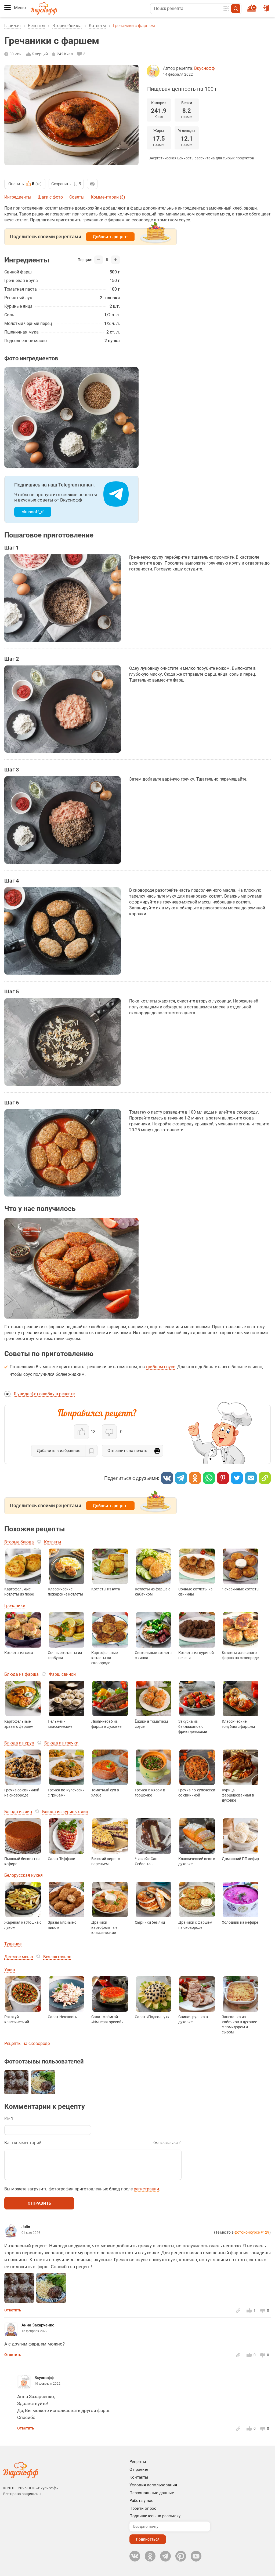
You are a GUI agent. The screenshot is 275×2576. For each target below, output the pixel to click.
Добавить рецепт (110, 237)
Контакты (139, 2477)
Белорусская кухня (23, 1875)
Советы (77, 197)
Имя (9, 2118)
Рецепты (37, 26)
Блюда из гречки (61, 1743)
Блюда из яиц (18, 1812)
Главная (12, 26)
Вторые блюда (67, 26)
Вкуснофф (205, 68)
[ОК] (195, 1478)
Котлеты (97, 26)
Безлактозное (57, 1957)
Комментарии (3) (108, 197)
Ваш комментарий (23, 2143)
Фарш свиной (62, 1674)
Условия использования (153, 2485)
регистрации (146, 2189)
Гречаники (15, 1606)
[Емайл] (251, 1478)
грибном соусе (160, 1367)
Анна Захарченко (38, 2325)
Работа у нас (141, 2501)
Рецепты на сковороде (27, 2043)
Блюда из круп (19, 1743)
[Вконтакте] (167, 1478)
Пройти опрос (143, 2508)
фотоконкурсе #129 (252, 2232)
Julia (26, 2227)
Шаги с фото (50, 197)
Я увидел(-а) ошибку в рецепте (44, 1394)
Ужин (10, 1970)
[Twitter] (237, 1478)
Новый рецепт (253, 6)
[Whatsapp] (209, 1478)
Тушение (13, 1944)
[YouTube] (196, 2556)
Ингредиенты (18, 197)
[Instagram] (181, 2556)
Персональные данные (152, 2493)
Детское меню (19, 1957)
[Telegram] (181, 1478)
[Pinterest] (223, 1478)
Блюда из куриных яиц (65, 1812)
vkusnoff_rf (33, 512)
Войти (267, 6)
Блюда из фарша (21, 1674)
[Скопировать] (265, 1478)
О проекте (139, 2469)
